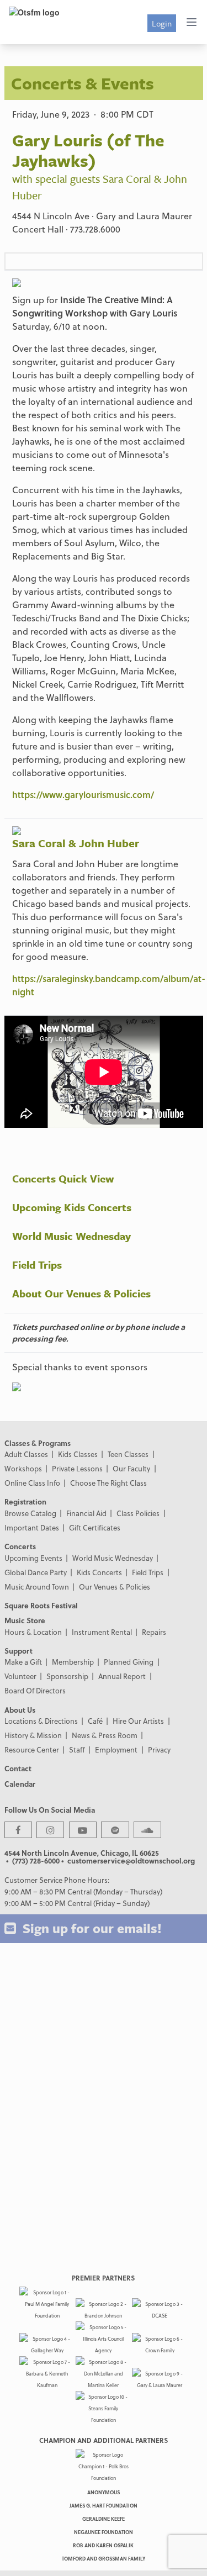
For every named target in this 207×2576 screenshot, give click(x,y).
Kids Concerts (99, 1572)
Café (95, 1721)
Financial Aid (86, 1513)
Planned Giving (129, 1662)
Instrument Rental (102, 1632)
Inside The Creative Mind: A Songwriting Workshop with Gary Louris (95, 306)
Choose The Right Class (108, 1483)
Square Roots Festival (41, 1605)
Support (18, 1651)
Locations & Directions (41, 1721)
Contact (18, 1768)
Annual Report (122, 1676)
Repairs (154, 1632)
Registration (25, 1501)
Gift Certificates (95, 1527)
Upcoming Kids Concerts (72, 1207)
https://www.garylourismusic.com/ (83, 795)
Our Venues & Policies (115, 1587)
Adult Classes (26, 1454)
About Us (20, 1710)
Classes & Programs (38, 1443)
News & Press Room (105, 1735)
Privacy (159, 1749)
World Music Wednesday (71, 1236)
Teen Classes (128, 1454)
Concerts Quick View (63, 1178)
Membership (73, 1662)
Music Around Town (37, 1587)
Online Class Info (32, 1483)
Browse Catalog (30, 1513)
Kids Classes (78, 1454)
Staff (77, 1749)
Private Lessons (77, 1468)
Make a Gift (23, 1662)
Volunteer (20, 1676)
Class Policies (138, 1513)
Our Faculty (131, 1468)
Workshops (23, 1468)
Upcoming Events (33, 1558)
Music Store (25, 1620)
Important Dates (32, 1527)
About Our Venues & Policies (81, 1293)
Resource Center (32, 1749)
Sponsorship (67, 1676)
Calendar (20, 1784)
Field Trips (37, 1265)
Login (162, 23)
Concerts (20, 1546)
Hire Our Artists (138, 1721)
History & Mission (33, 1735)
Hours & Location (33, 1632)
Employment (116, 1749)
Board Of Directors (35, 1690)
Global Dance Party (36, 1572)
